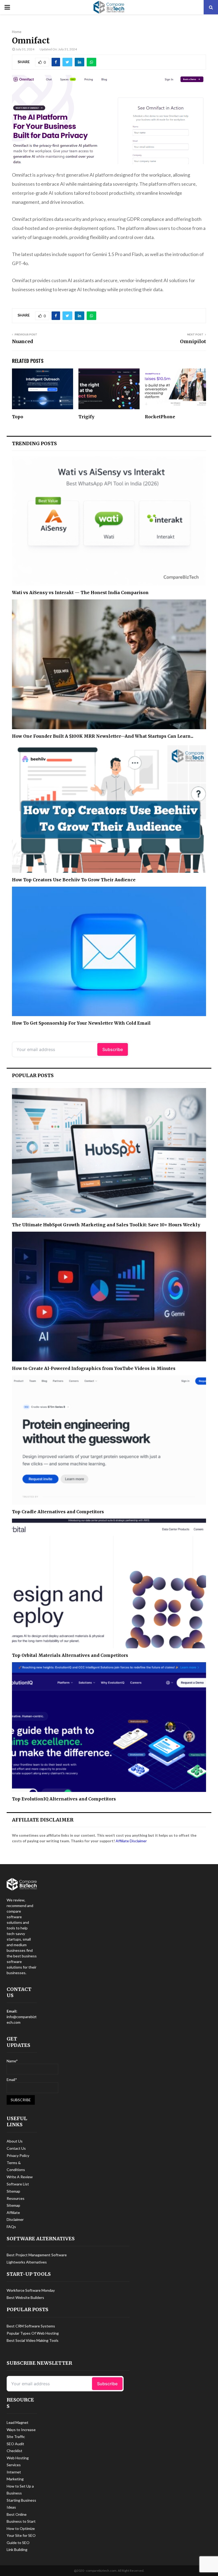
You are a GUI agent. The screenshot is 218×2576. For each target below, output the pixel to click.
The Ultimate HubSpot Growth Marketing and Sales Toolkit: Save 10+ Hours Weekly (106, 1225)
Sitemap (13, 2191)
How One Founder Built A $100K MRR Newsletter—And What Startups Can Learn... (103, 736)
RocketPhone (160, 417)
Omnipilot (193, 341)
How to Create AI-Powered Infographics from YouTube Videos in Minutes (94, 1368)
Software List (18, 2184)
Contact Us (16, 2148)
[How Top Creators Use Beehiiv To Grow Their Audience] (109, 808)
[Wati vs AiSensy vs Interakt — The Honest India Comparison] (109, 521)
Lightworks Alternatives (27, 2262)
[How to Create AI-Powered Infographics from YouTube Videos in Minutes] (109, 1297)
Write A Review (20, 2177)
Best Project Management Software (37, 2255)
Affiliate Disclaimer (131, 1841)
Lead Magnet (18, 2422)
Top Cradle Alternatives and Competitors (58, 1512)
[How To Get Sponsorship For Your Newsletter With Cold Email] (109, 952)
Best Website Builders (25, 2297)
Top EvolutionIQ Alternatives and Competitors (64, 1799)
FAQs (11, 2227)
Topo (18, 417)
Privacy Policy (18, 2155)
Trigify (86, 417)
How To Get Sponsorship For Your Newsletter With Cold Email (81, 1023)
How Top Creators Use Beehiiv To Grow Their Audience (74, 880)
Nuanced (23, 341)
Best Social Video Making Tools (33, 2340)
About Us (15, 2141)
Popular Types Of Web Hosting (33, 2333)
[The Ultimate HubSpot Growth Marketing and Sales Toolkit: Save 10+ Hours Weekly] (109, 1153)
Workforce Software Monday (31, 2290)
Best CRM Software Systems (31, 2326)
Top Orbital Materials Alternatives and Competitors (70, 1655)
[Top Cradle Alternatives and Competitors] (109, 1440)
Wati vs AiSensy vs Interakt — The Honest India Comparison (80, 593)
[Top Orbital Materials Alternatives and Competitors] (109, 1583)
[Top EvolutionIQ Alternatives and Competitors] (109, 1727)
